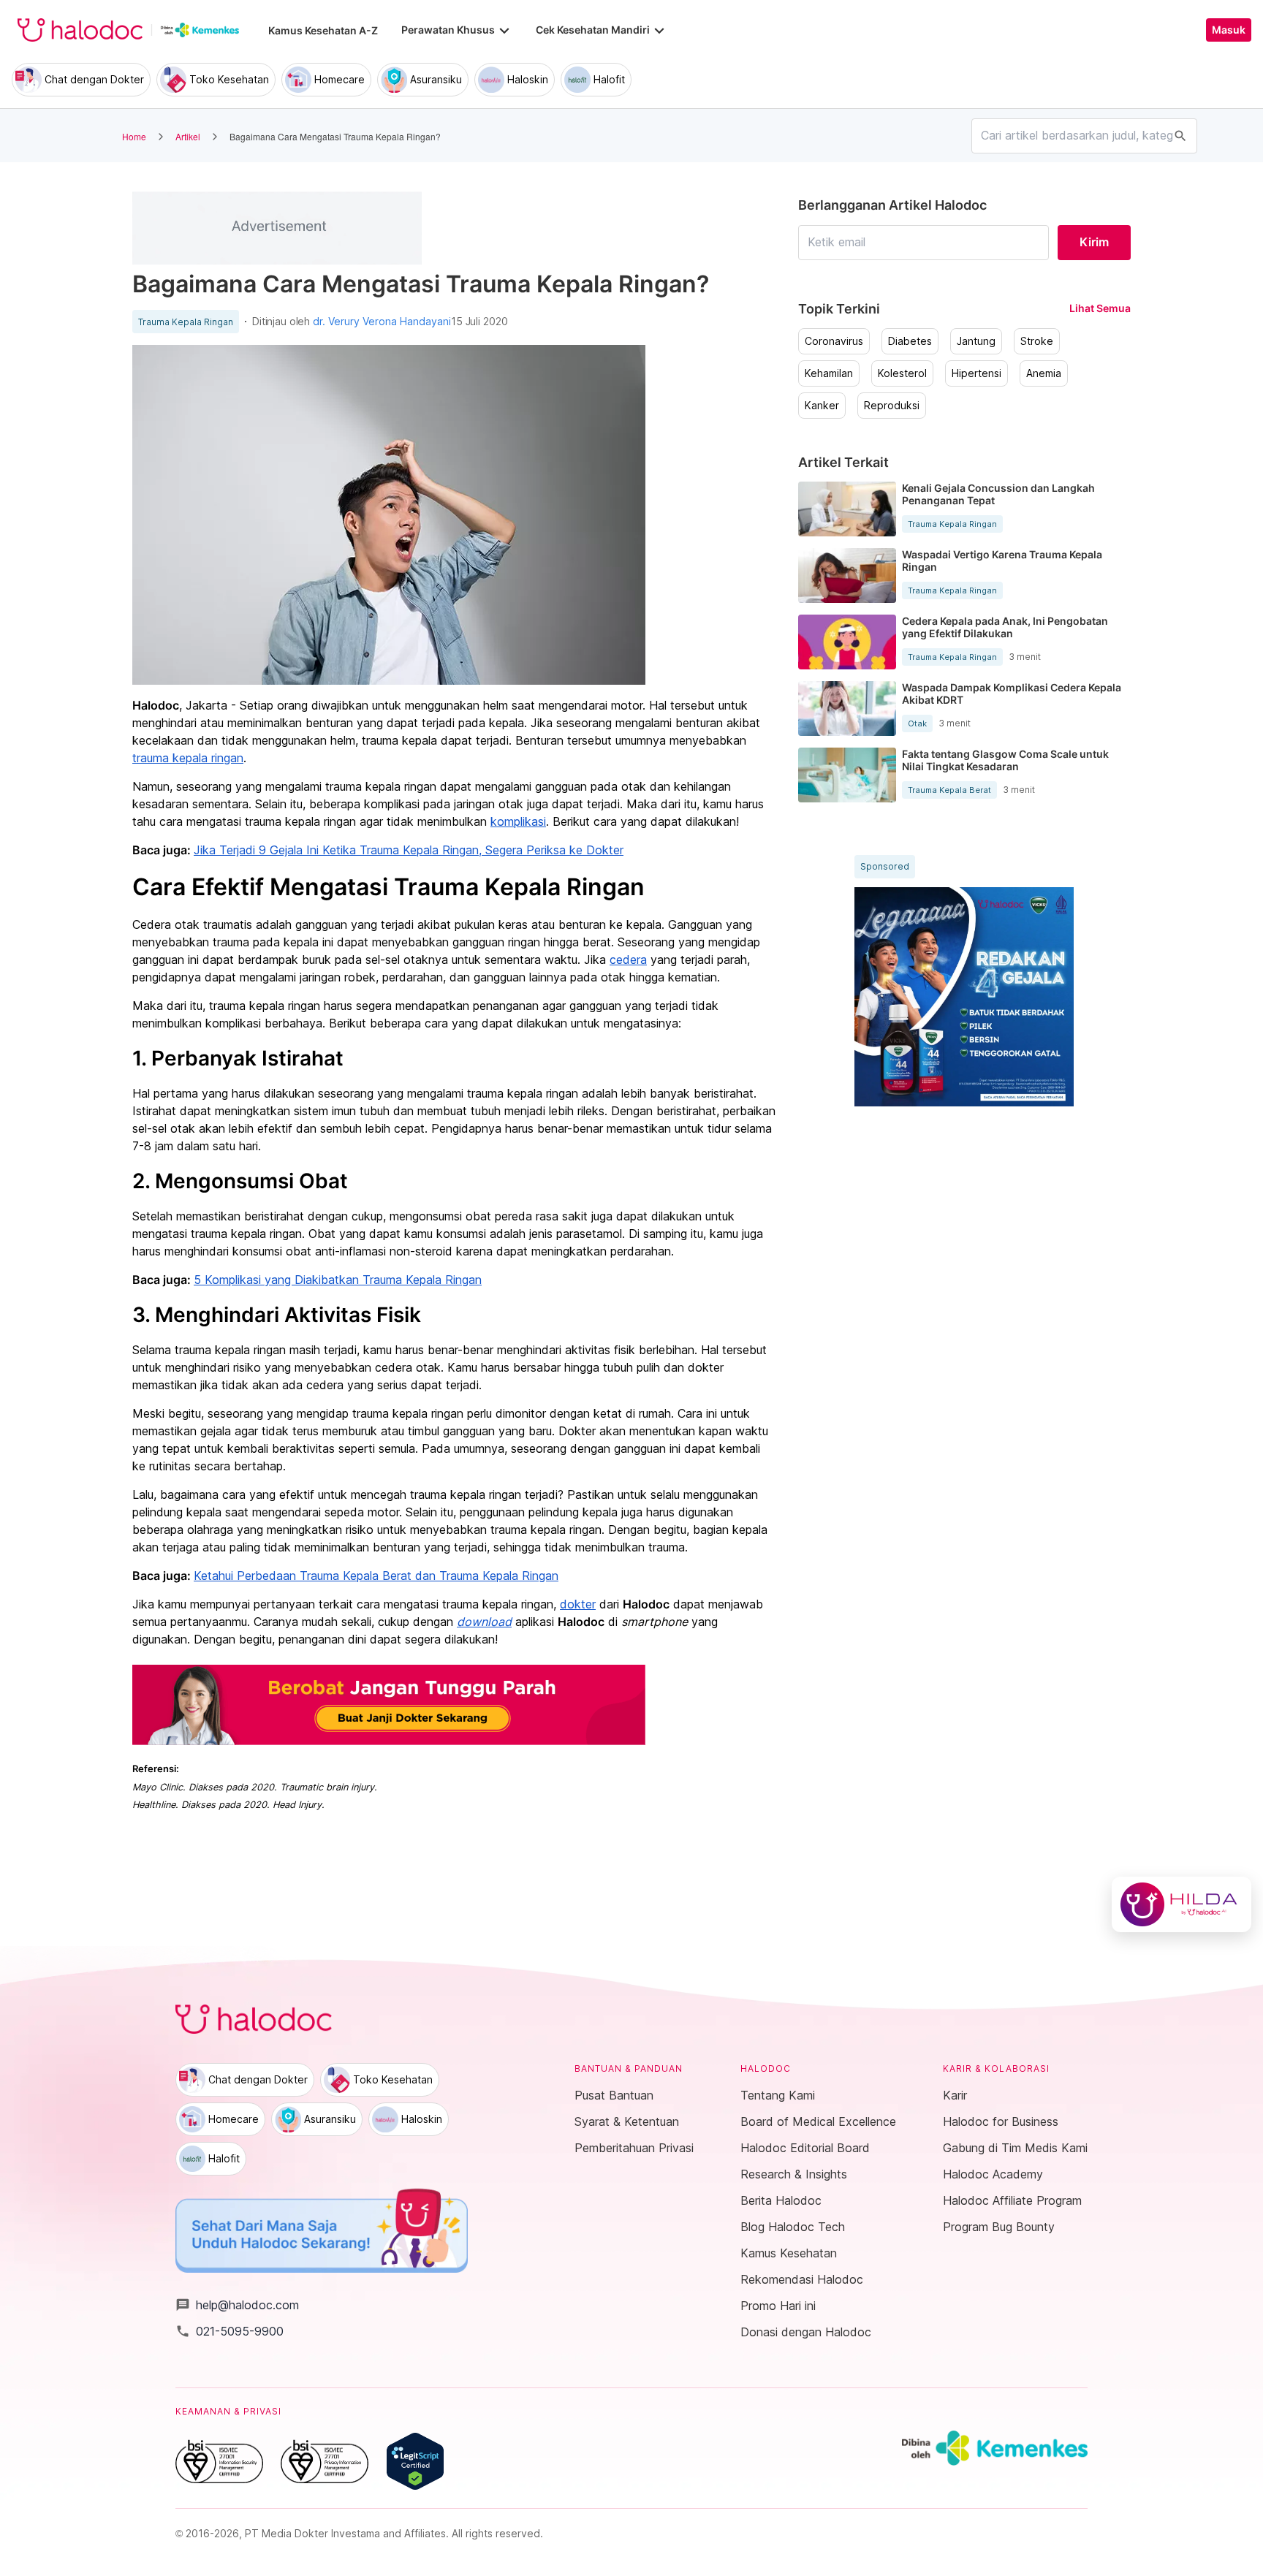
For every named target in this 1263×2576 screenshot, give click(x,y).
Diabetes (910, 341)
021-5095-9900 (230, 2331)
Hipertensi (976, 373)
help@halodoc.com (237, 2305)
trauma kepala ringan (188, 758)
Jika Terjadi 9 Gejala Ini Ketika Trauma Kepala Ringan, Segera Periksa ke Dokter (409, 850)
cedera (628, 960)
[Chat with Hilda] (1182, 1904)
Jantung (976, 341)
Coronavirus (834, 341)
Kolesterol (902, 373)
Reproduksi (892, 406)
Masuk (1229, 30)
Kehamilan (829, 373)
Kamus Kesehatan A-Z (323, 30)
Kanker (822, 406)
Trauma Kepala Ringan (186, 322)
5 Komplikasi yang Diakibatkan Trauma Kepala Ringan (338, 1280)
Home (134, 136)
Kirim (1094, 242)
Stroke (1037, 341)
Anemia (1044, 373)
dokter (578, 1604)
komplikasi (518, 821)
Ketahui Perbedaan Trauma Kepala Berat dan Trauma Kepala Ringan (376, 1576)
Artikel (188, 136)
